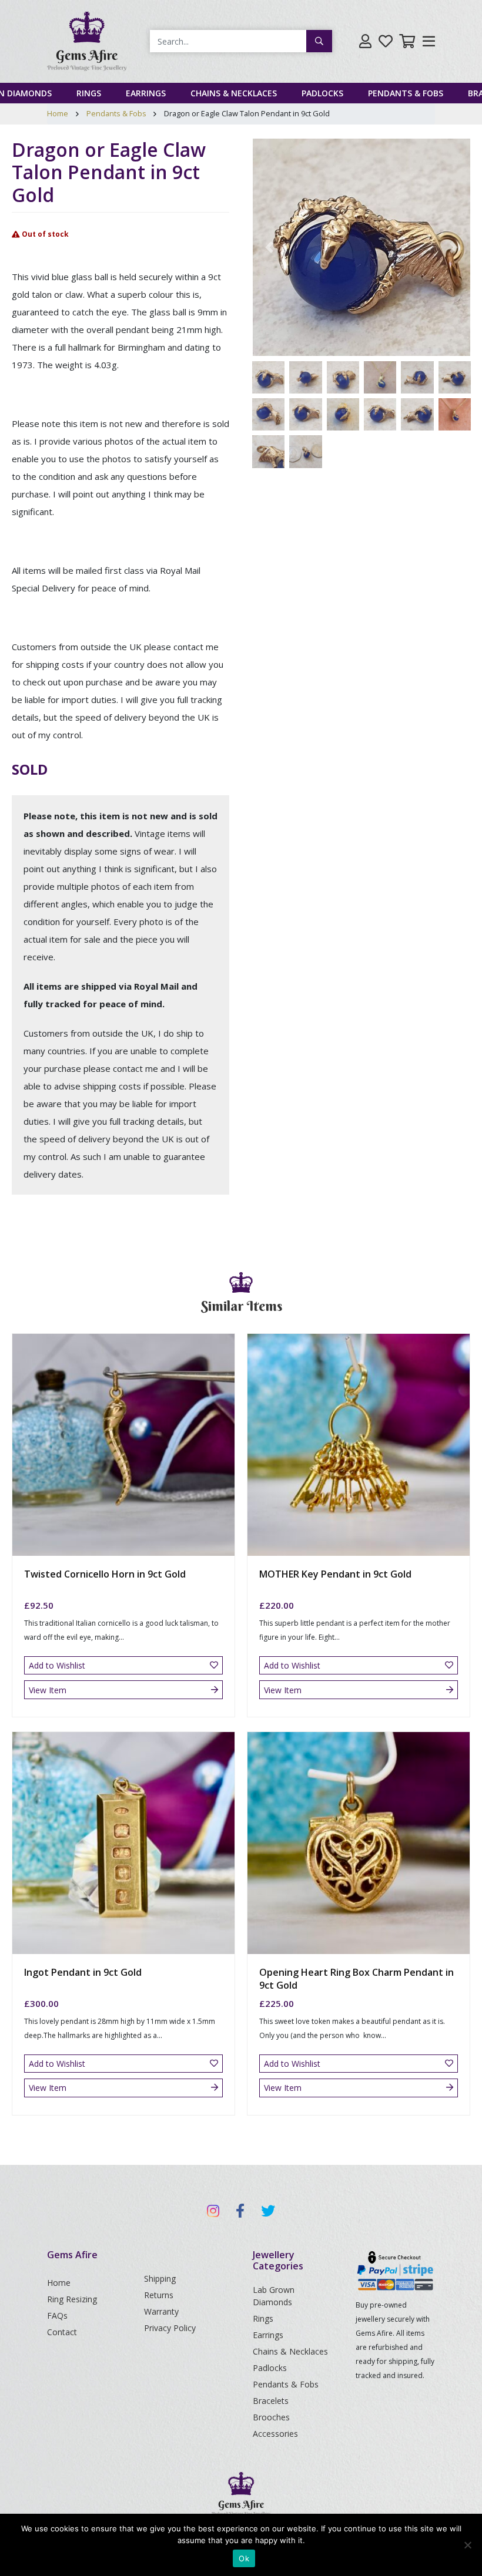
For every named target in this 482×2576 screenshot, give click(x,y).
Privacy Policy (170, 2328)
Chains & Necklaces (234, 93)
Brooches (271, 2417)
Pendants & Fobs (406, 93)
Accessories (275, 2434)
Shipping (160, 2279)
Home (58, 113)
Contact (62, 2332)
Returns (159, 2295)
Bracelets (271, 2401)
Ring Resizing (72, 2299)
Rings (89, 93)
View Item (48, 1690)
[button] (269, 247)
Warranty (161, 2311)
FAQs (57, 2316)
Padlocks (322, 93)
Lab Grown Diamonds (274, 2296)
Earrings (146, 93)
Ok (244, 2558)
